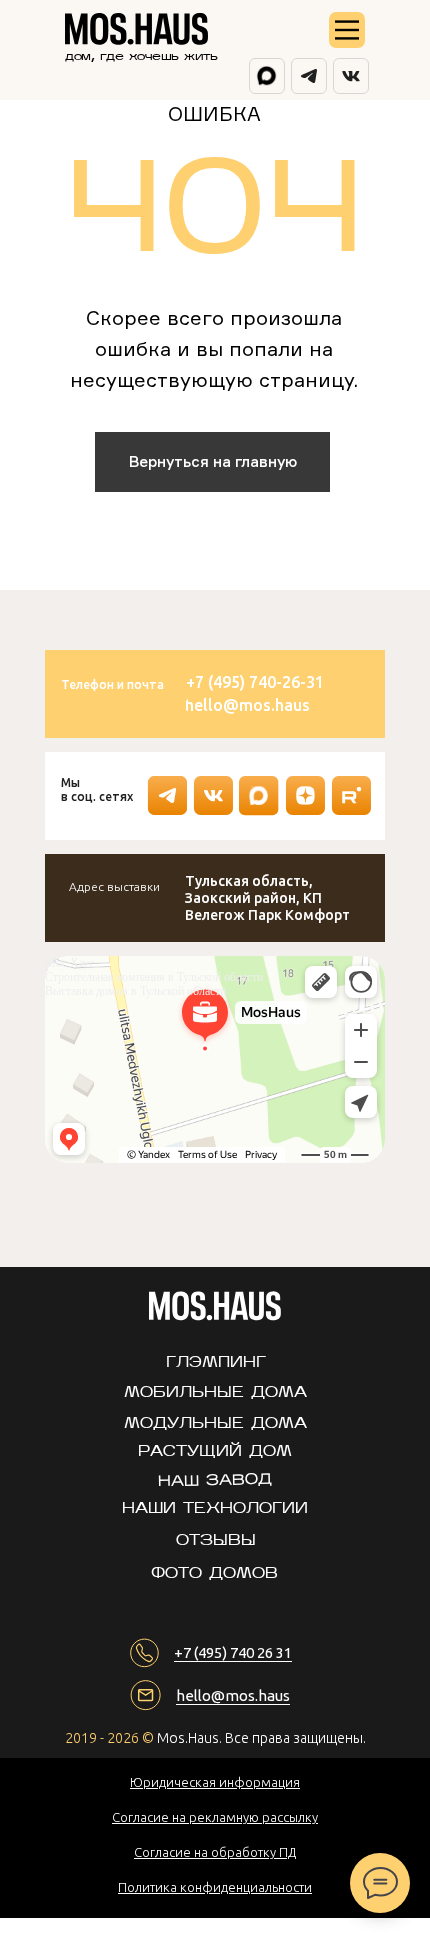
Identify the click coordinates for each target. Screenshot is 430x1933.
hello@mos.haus (233, 1695)
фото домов (214, 1574)
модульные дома (215, 1424)
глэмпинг (216, 1363)
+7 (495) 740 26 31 (233, 1652)
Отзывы (216, 1541)
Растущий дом (215, 1452)
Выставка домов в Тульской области (135, 991)
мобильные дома (215, 1393)
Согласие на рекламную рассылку (215, 1817)
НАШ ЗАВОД (215, 1481)
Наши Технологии (215, 1509)
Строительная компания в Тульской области (154, 977)
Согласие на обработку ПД (215, 1852)
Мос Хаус (69, 963)
